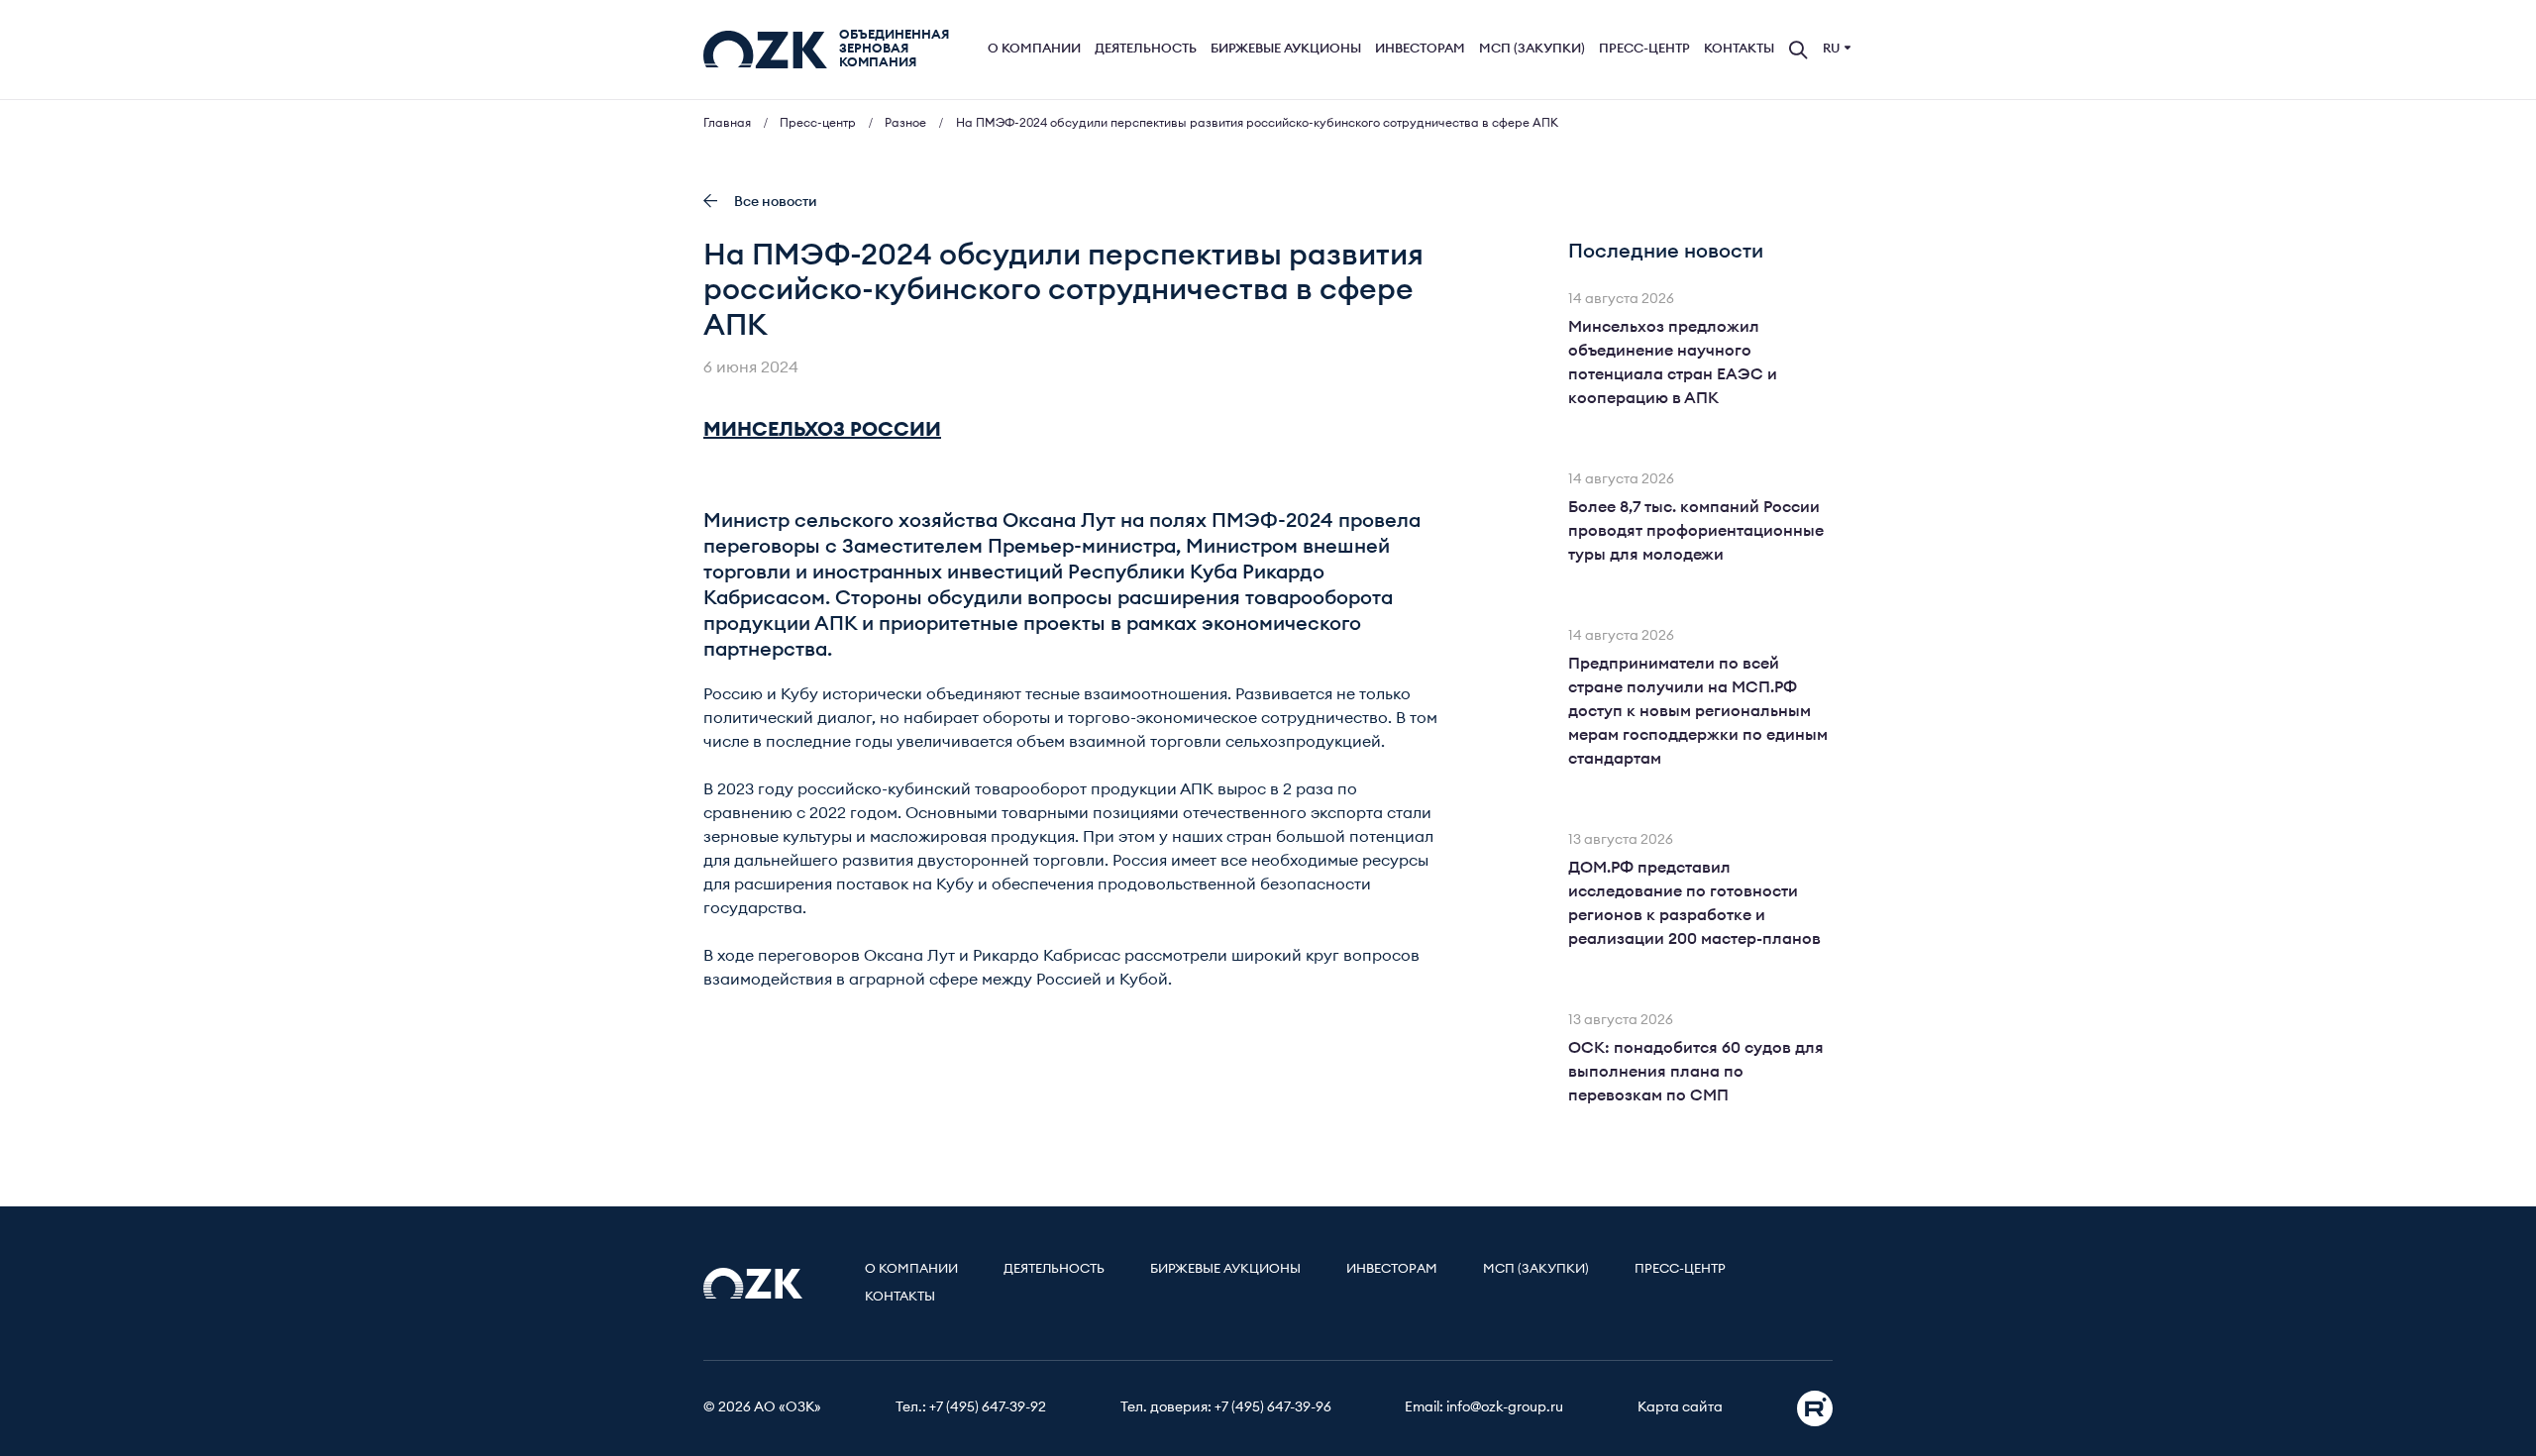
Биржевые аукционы (1286, 49)
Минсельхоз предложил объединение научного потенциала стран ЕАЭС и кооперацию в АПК (1673, 363)
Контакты (1739, 49)
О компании (1034, 49)
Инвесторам (1420, 49)
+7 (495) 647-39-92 (988, 1407)
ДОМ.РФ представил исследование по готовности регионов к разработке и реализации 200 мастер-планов (1694, 903)
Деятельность (1146, 49)
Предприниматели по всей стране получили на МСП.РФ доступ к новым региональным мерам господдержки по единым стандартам (1698, 711)
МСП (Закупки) (1532, 49)
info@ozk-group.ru (1505, 1407)
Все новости (776, 202)
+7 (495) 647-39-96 (1273, 1407)
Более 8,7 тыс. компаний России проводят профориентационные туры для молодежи (1696, 531)
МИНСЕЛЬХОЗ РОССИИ (822, 430)
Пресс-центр (1644, 49)
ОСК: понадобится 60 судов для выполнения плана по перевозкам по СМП (1696, 1072)
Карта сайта (1680, 1407)
